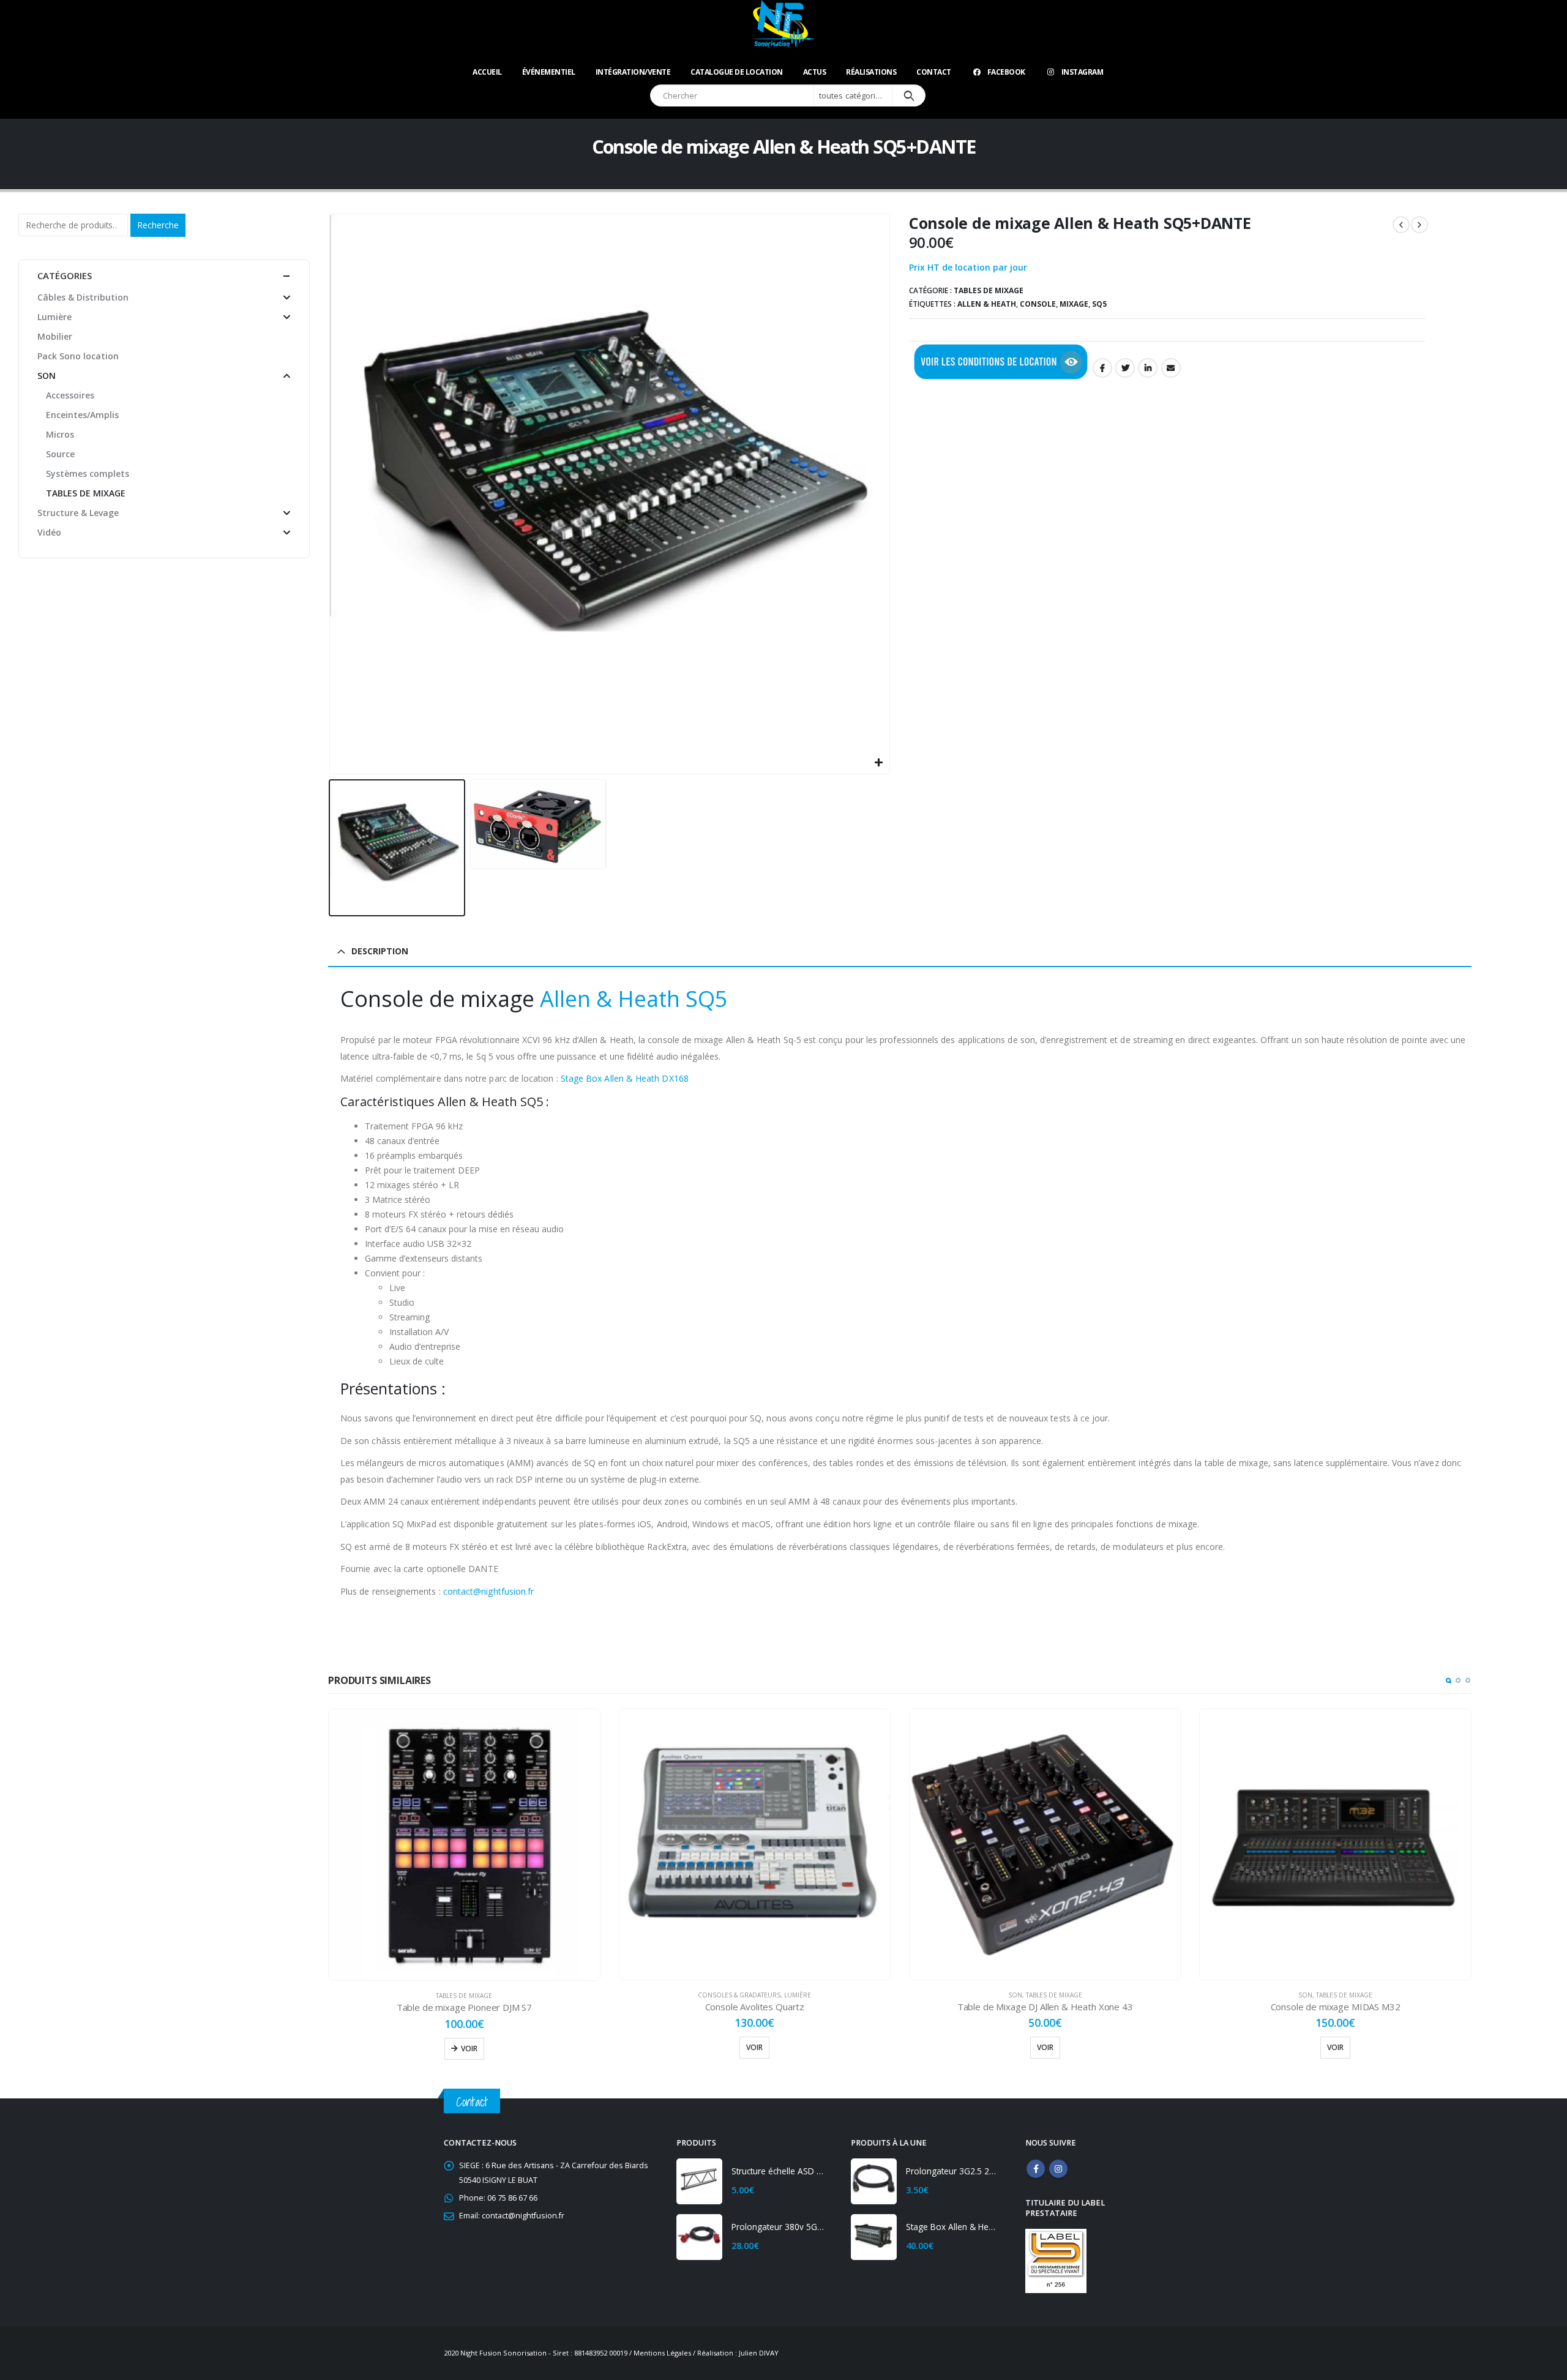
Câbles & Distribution (83, 297)
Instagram (1083, 72)
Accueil (487, 72)
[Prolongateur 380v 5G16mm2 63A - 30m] (699, 2237)
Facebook (1006, 72)
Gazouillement (1125, 368)
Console (1038, 304)
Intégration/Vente (633, 72)
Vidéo (49, 532)
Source (60, 454)
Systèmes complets (88, 473)
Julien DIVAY (759, 2353)
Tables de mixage (989, 290)
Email (1171, 368)
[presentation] (331, 494)
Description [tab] (380, 951)
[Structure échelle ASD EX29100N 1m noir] (699, 2181)
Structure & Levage (78, 513)
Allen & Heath (987, 304)
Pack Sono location (78, 356)
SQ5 (1099, 304)
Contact (934, 72)
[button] (1448, 1680)
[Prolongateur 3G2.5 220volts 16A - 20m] (874, 2181)
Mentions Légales (662, 2353)
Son (1015, 1995)
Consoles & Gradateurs (739, 1995)
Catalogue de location (737, 72)
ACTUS (815, 72)
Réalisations (871, 72)
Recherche (158, 225)
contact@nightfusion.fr (489, 1591)
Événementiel (549, 72)
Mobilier (55, 336)
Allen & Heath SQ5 (634, 999)
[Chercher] (909, 95)
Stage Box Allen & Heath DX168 (625, 1078)
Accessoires (70, 395)
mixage (1074, 304)
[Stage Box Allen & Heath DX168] (874, 2237)
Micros (60, 434)
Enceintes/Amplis (82, 415)
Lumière (798, 1995)
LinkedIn (1148, 368)
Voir (469, 2049)
